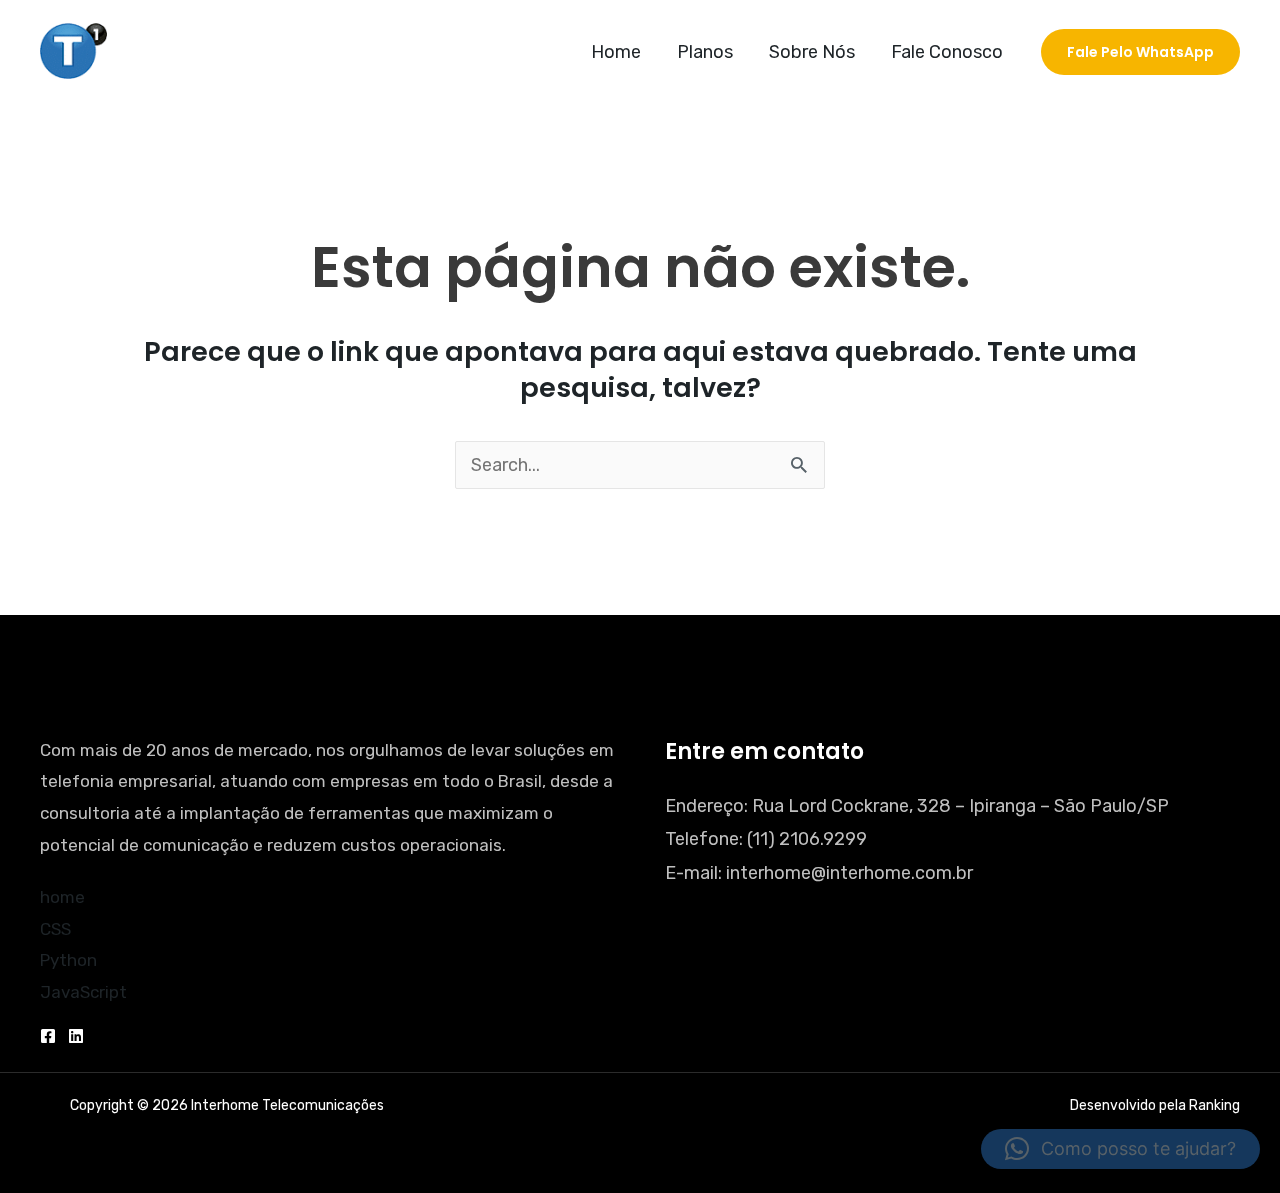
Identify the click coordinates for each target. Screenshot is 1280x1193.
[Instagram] (76, 1036)
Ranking (1214, 1105)
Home (616, 52)
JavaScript (83, 992)
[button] (1140, 52)
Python (68, 960)
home (62, 897)
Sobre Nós (812, 52)
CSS (55, 929)
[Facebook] (48, 1036)
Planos (705, 52)
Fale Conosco (947, 52)
